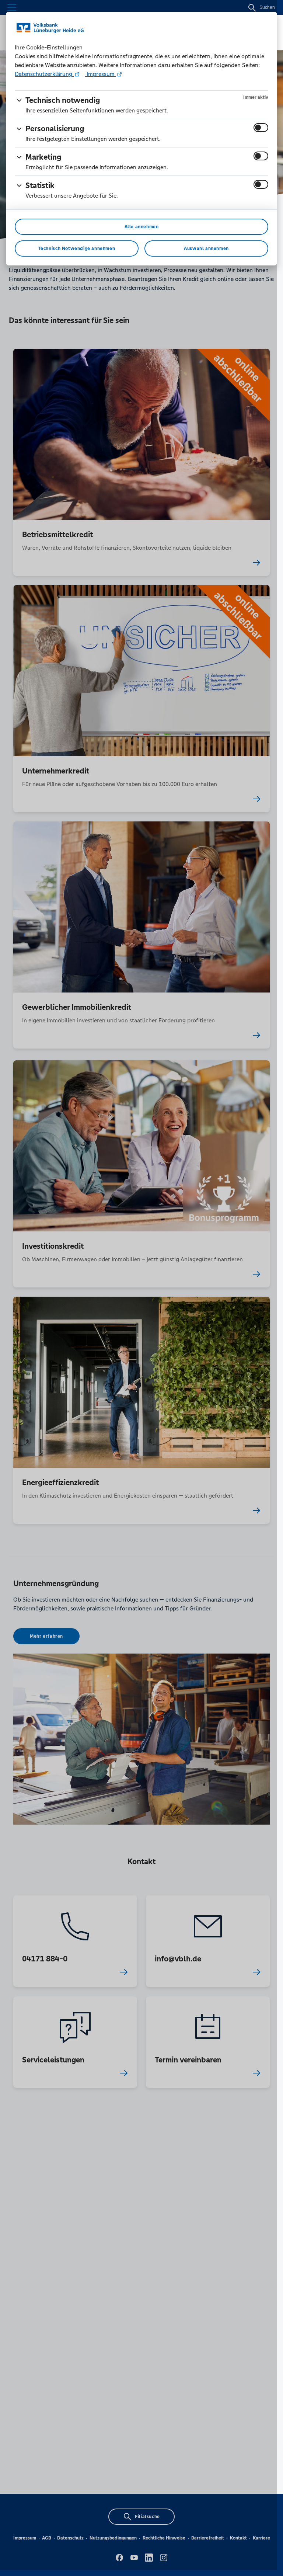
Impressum (101, 74)
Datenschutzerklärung (44, 74)
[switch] (261, 128)
